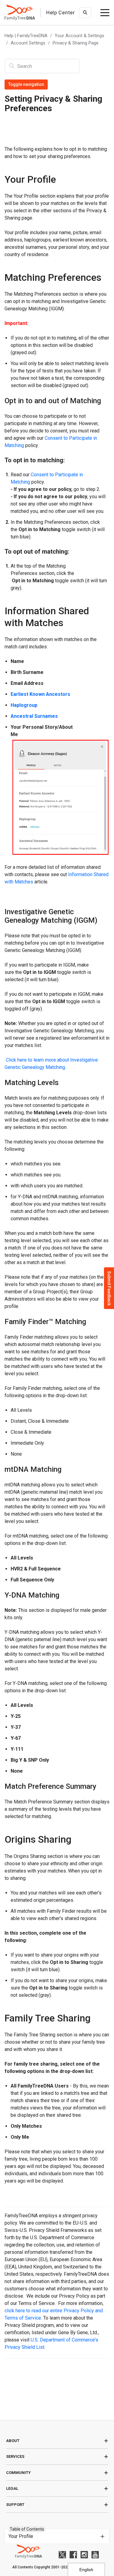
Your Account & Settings (79, 36)
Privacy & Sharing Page (76, 43)
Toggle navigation (26, 84)
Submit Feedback (109, 1288)
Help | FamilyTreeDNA (26, 36)
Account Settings (28, 43)
